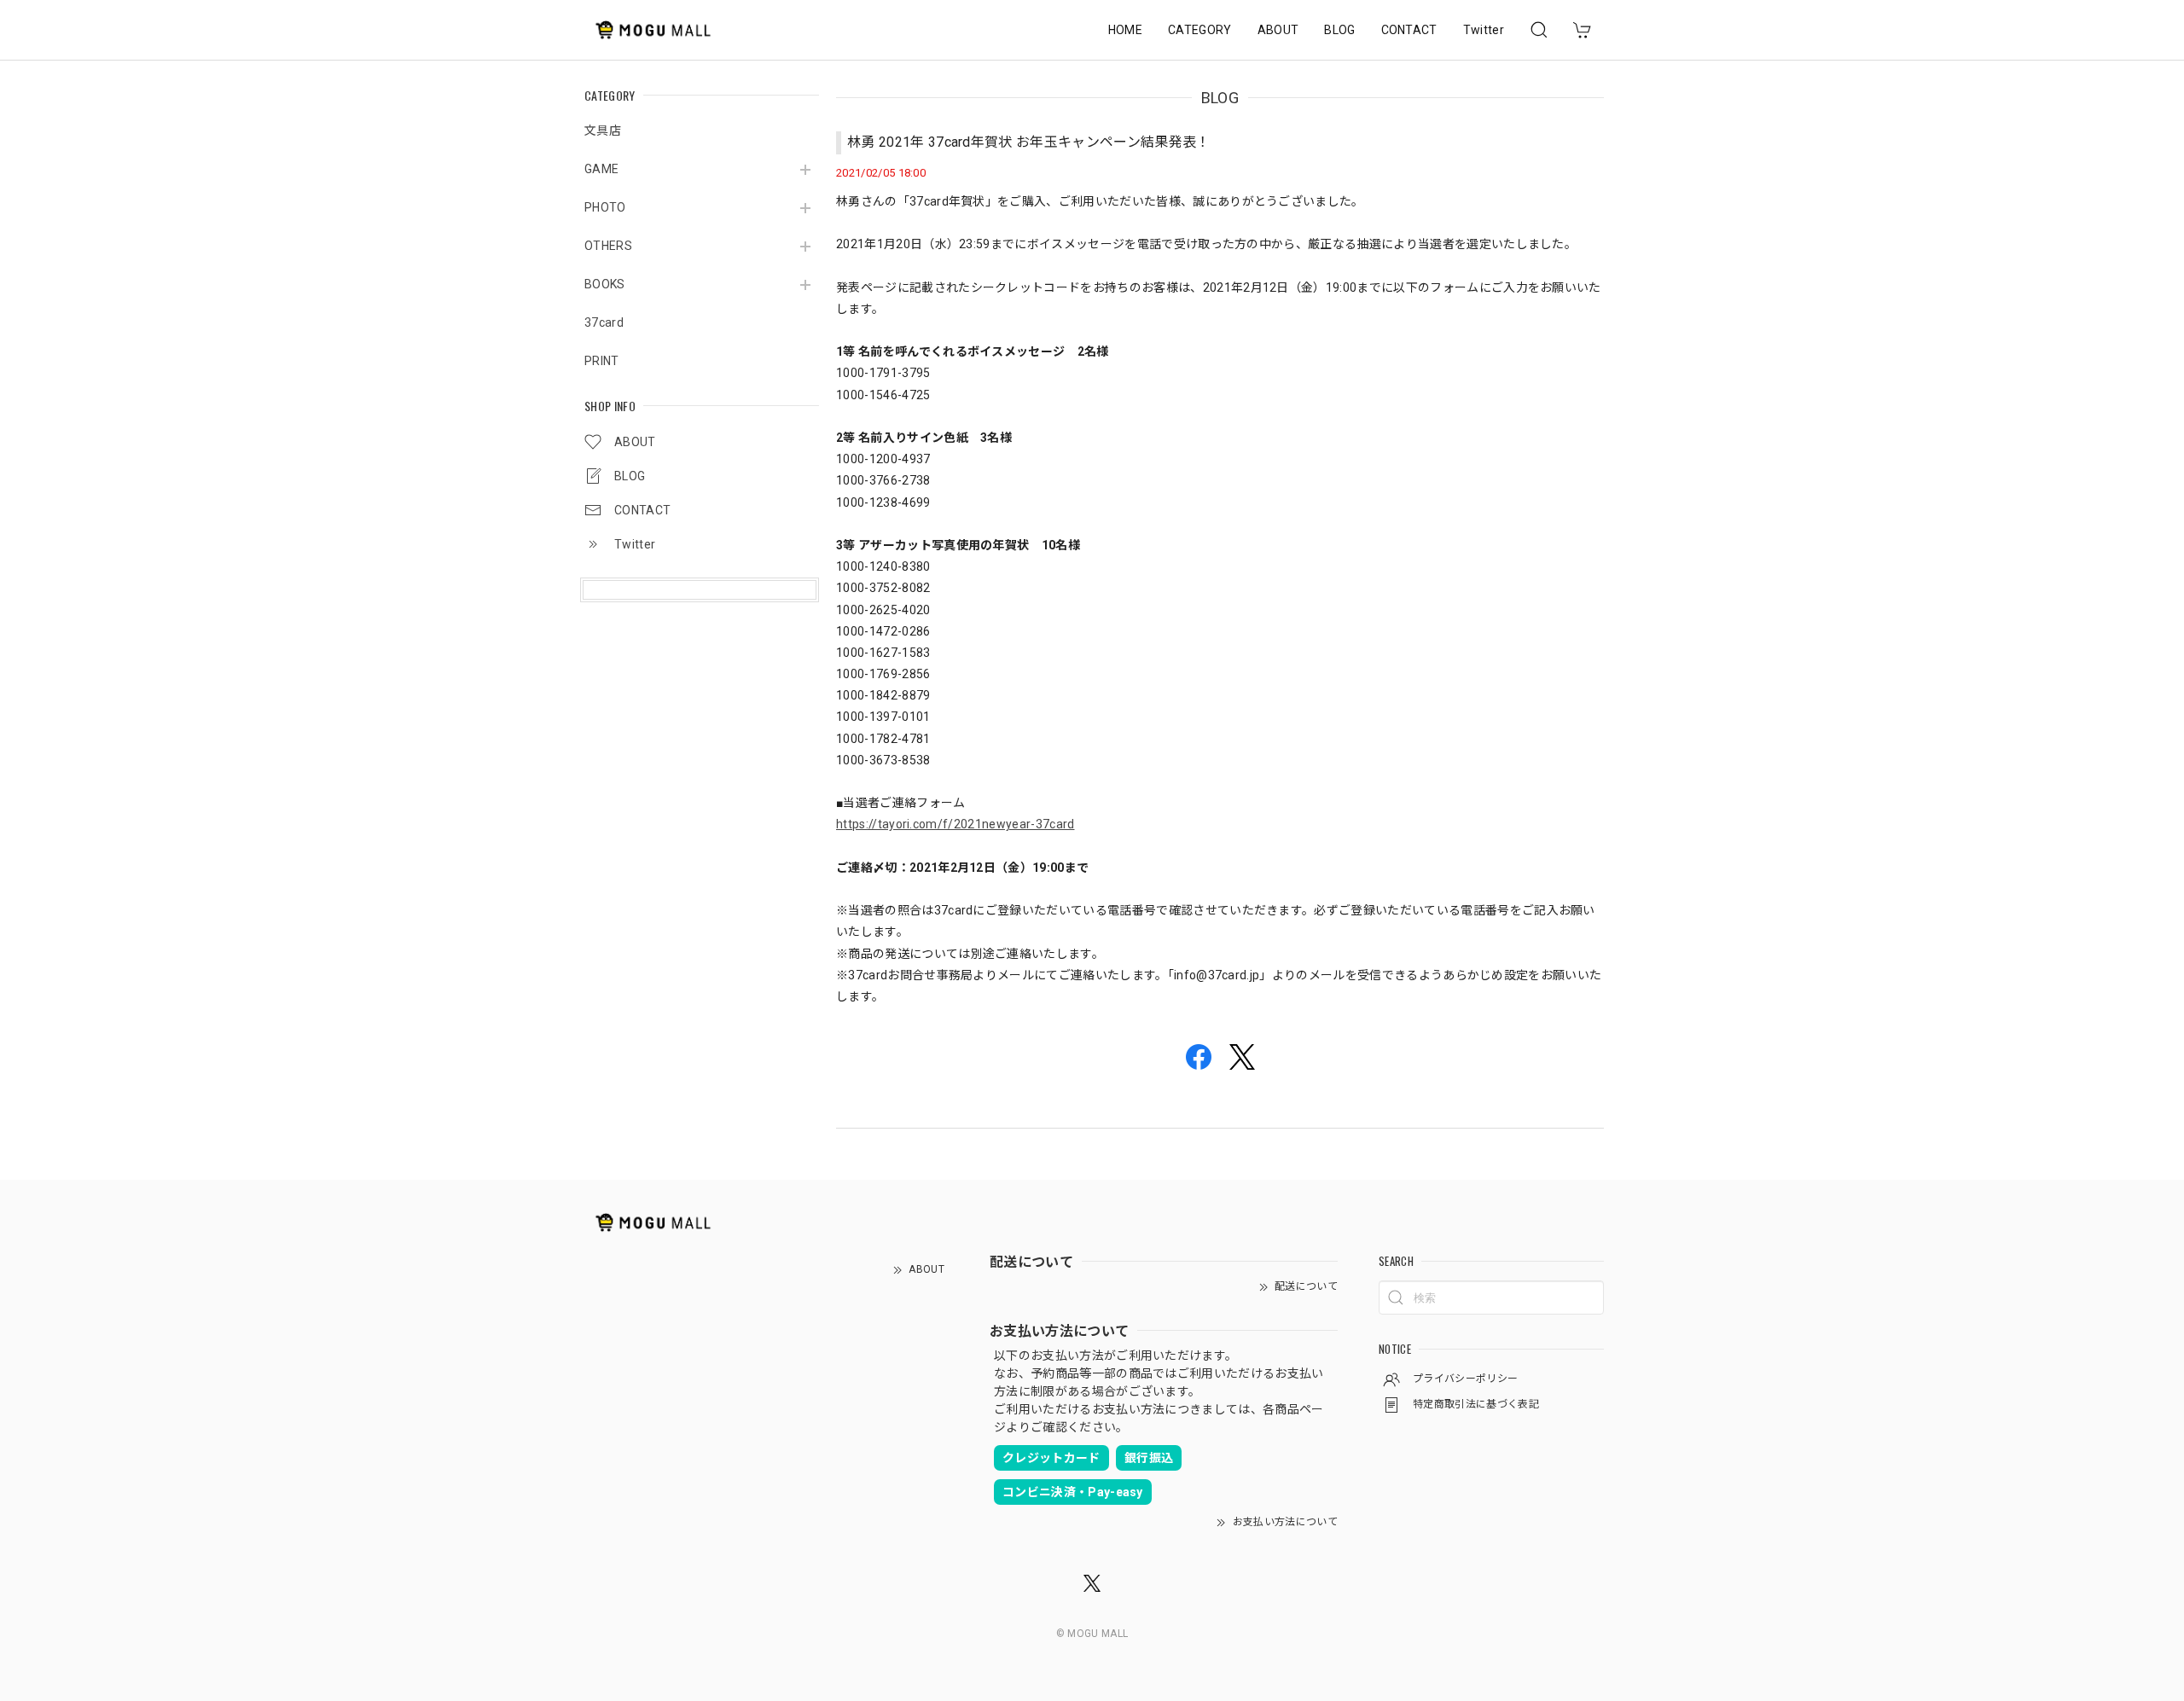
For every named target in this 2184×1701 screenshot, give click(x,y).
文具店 (603, 131)
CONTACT (1409, 30)
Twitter (1484, 30)
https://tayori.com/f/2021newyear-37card (955, 824)
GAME (601, 169)
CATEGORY (1200, 30)
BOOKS (605, 284)
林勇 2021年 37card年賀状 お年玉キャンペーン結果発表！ (1029, 142)
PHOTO (605, 207)
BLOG (1339, 30)
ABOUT (1278, 30)
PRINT (602, 361)
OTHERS (608, 246)
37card (604, 322)
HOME (1125, 30)
